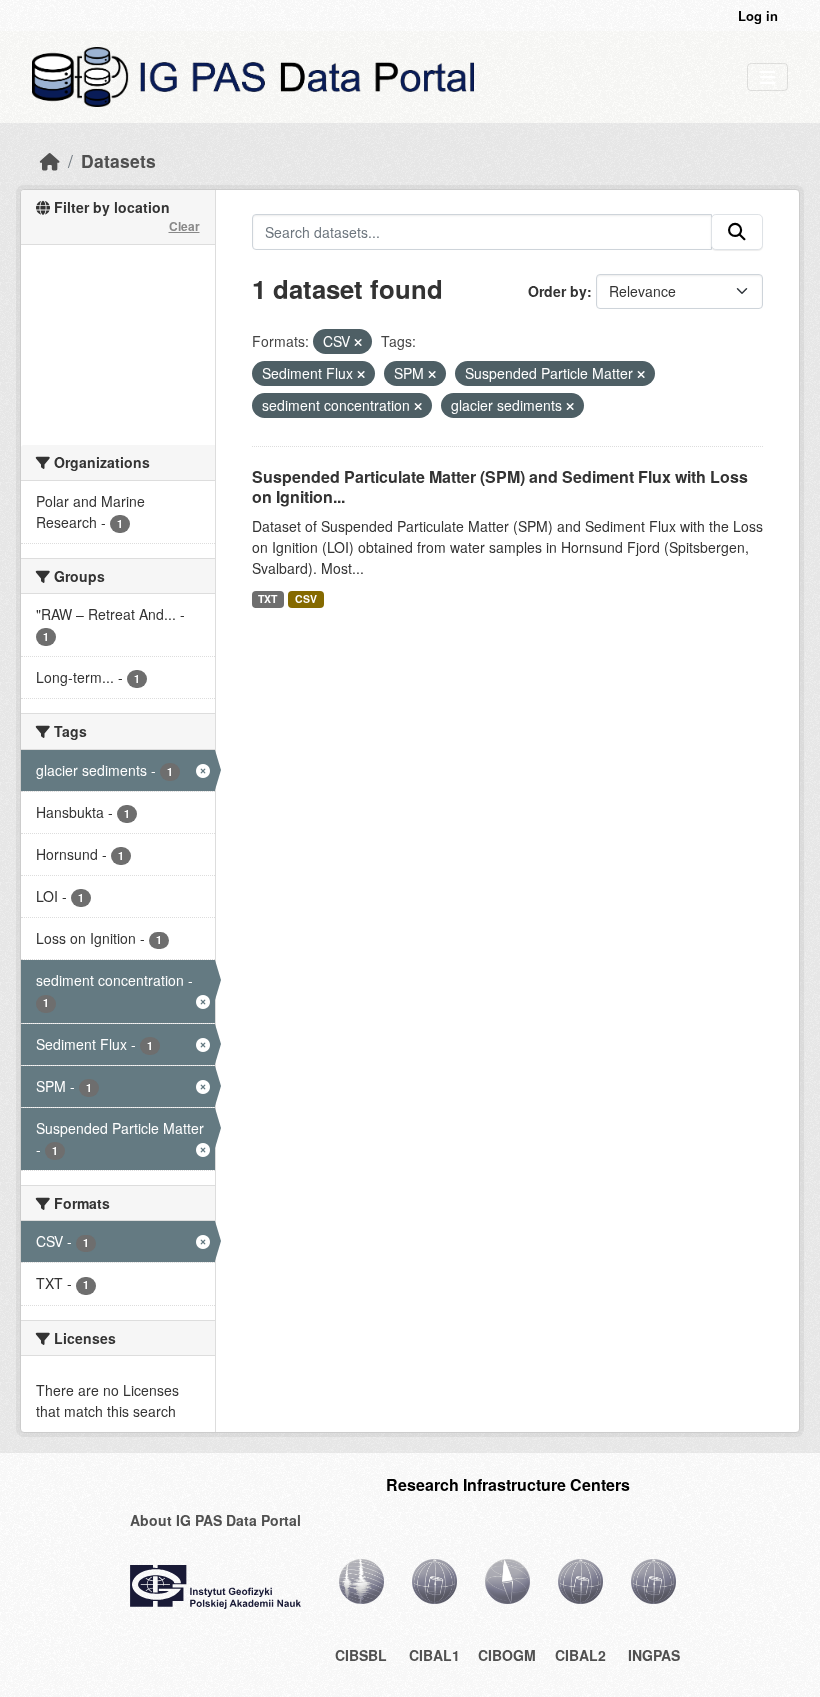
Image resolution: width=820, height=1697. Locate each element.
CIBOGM (507, 1655)
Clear (184, 226)
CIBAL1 (434, 1655)
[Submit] (737, 232)
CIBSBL (361, 1655)
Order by (557, 291)
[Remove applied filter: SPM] (432, 374)
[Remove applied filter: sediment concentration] (418, 406)
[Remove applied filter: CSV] (358, 342)
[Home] (50, 160)
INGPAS (654, 1655)
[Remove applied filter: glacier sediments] (570, 406)
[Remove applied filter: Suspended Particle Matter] (641, 374)
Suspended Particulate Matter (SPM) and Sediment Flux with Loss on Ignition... (500, 487)
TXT (267, 598)
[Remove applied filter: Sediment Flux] (361, 374)
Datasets (118, 160)
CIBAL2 (580, 1655)
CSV (306, 598)
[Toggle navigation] (767, 77)
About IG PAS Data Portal (215, 1520)
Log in (758, 15)
